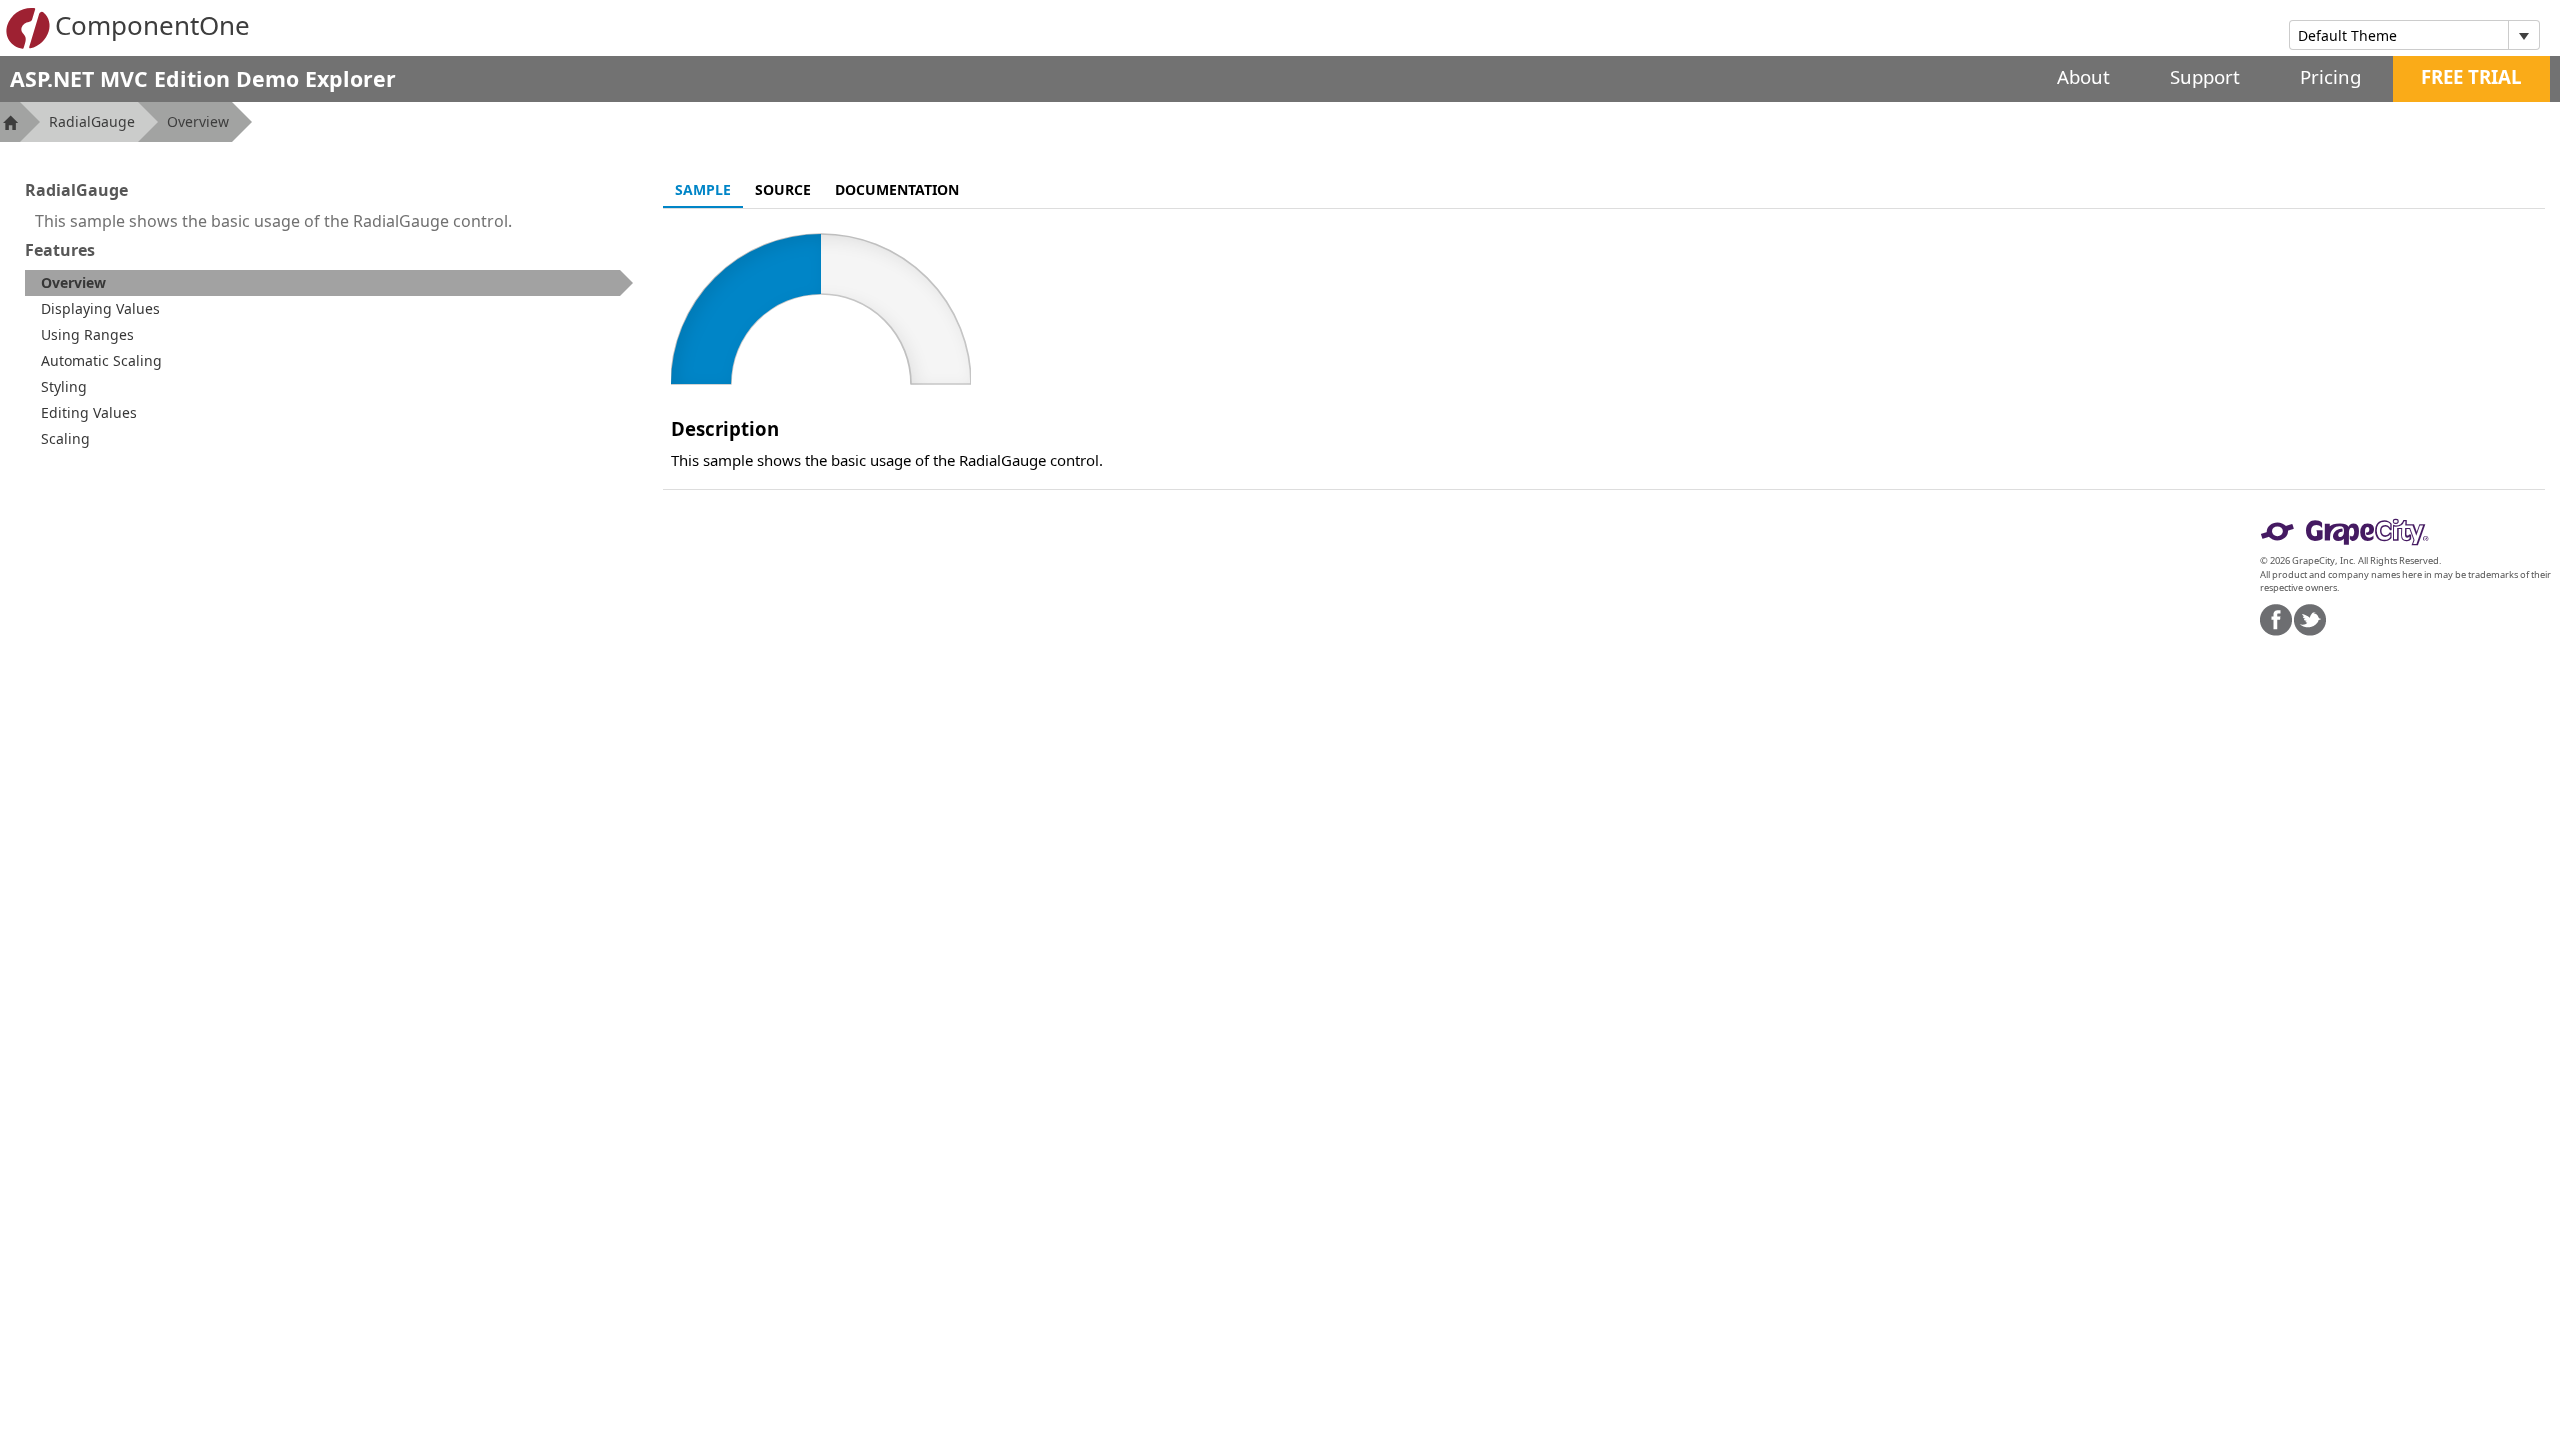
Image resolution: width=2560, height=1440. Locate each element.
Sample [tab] (703, 189)
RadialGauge (92, 121)
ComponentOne (152, 25)
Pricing (2330, 76)
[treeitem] (329, 283)
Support (2205, 76)
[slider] (821, 309)
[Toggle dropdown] (2523, 35)
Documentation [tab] (897, 189)
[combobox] (2399, 35)
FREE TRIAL (2471, 76)
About (2083, 76)
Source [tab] (783, 189)
